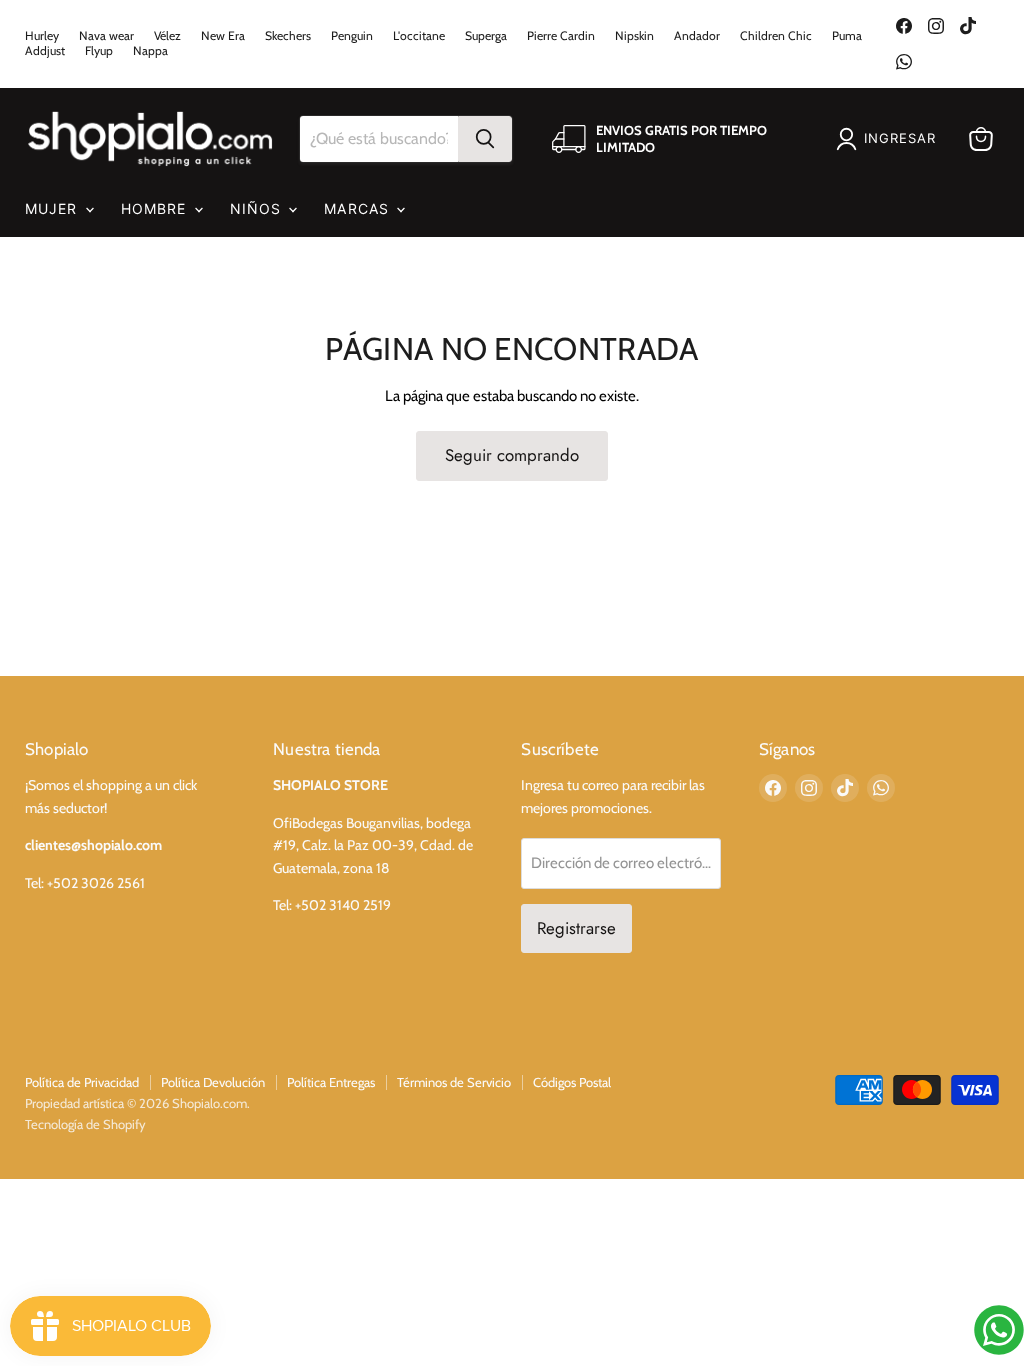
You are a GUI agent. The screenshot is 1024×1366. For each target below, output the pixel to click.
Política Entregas (331, 1082)
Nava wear (106, 36)
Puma (847, 36)
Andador (697, 36)
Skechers (288, 36)
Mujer (54, 208)
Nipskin (634, 36)
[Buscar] (485, 139)
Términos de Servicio (454, 1082)
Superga (486, 36)
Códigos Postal (572, 1082)
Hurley (42, 36)
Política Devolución (213, 1082)
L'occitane (419, 36)
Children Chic (776, 36)
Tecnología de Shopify (85, 1124)
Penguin (352, 36)
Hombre (156, 208)
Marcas (359, 208)
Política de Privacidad (82, 1082)
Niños (258, 208)
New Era (223, 36)
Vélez (167, 36)
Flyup (99, 51)
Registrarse (576, 928)
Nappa (150, 51)
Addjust (45, 51)
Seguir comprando (512, 455)
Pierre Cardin (561, 36)
